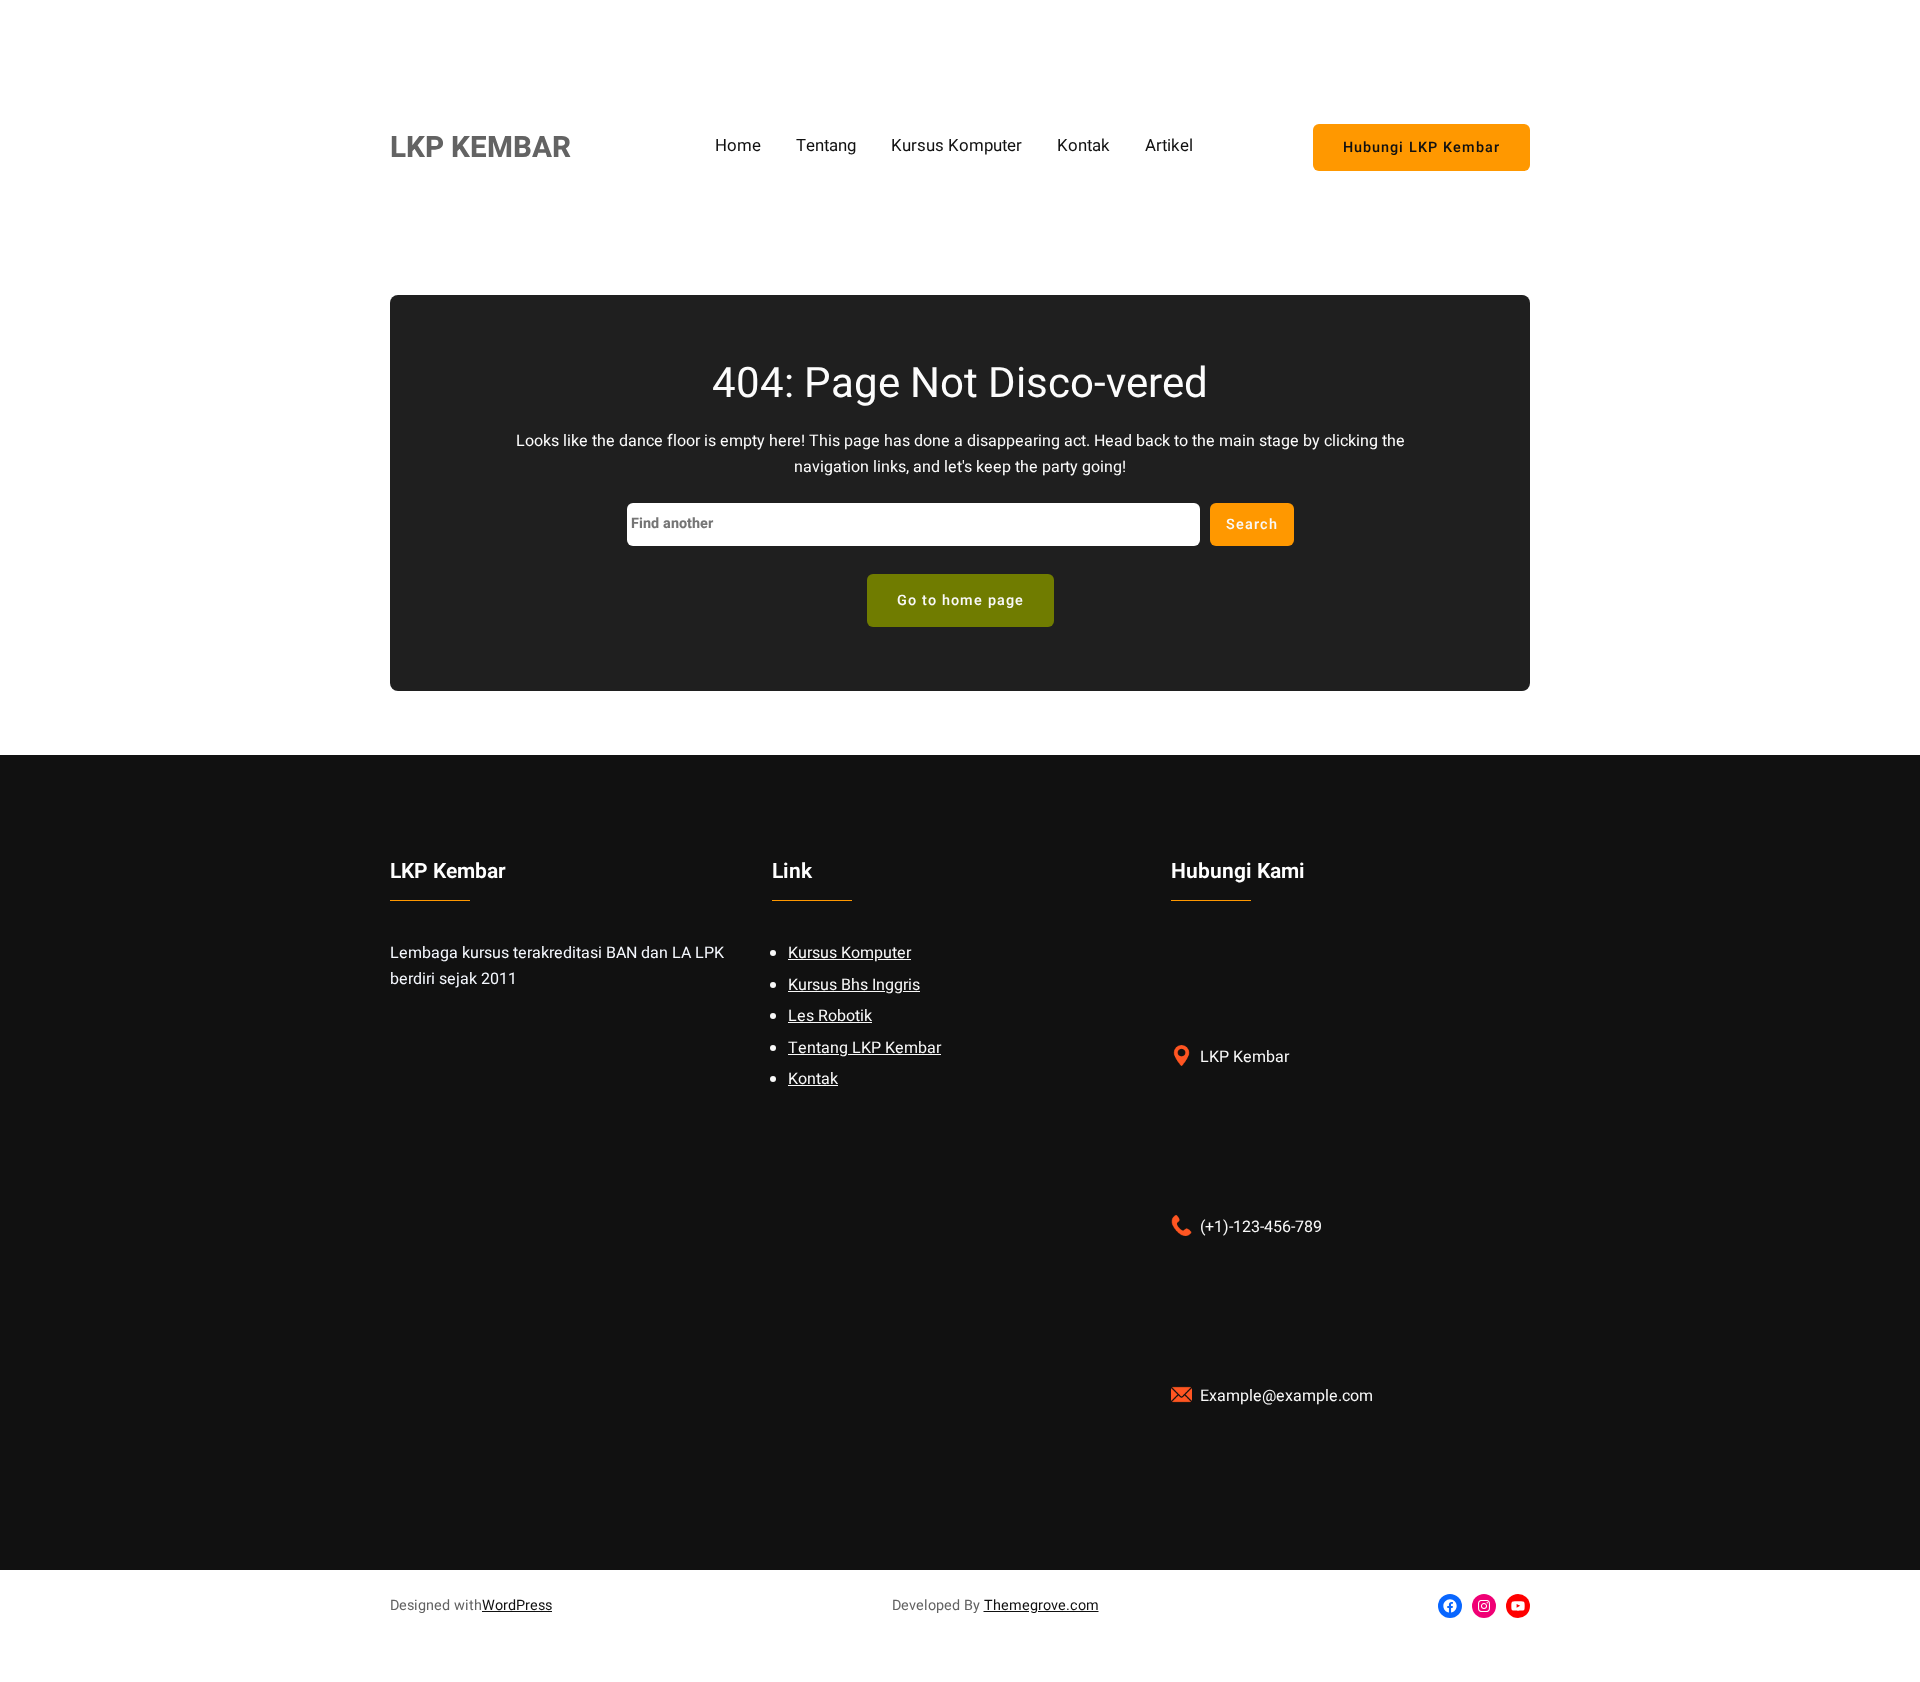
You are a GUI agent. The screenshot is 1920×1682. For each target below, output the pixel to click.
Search (1252, 524)
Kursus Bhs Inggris (854, 985)
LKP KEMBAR (480, 147)
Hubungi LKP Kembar (1421, 147)
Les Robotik (830, 1016)
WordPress (517, 1605)
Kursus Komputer (849, 953)
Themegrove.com (1041, 1605)
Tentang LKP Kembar (864, 1048)
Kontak (813, 1079)
